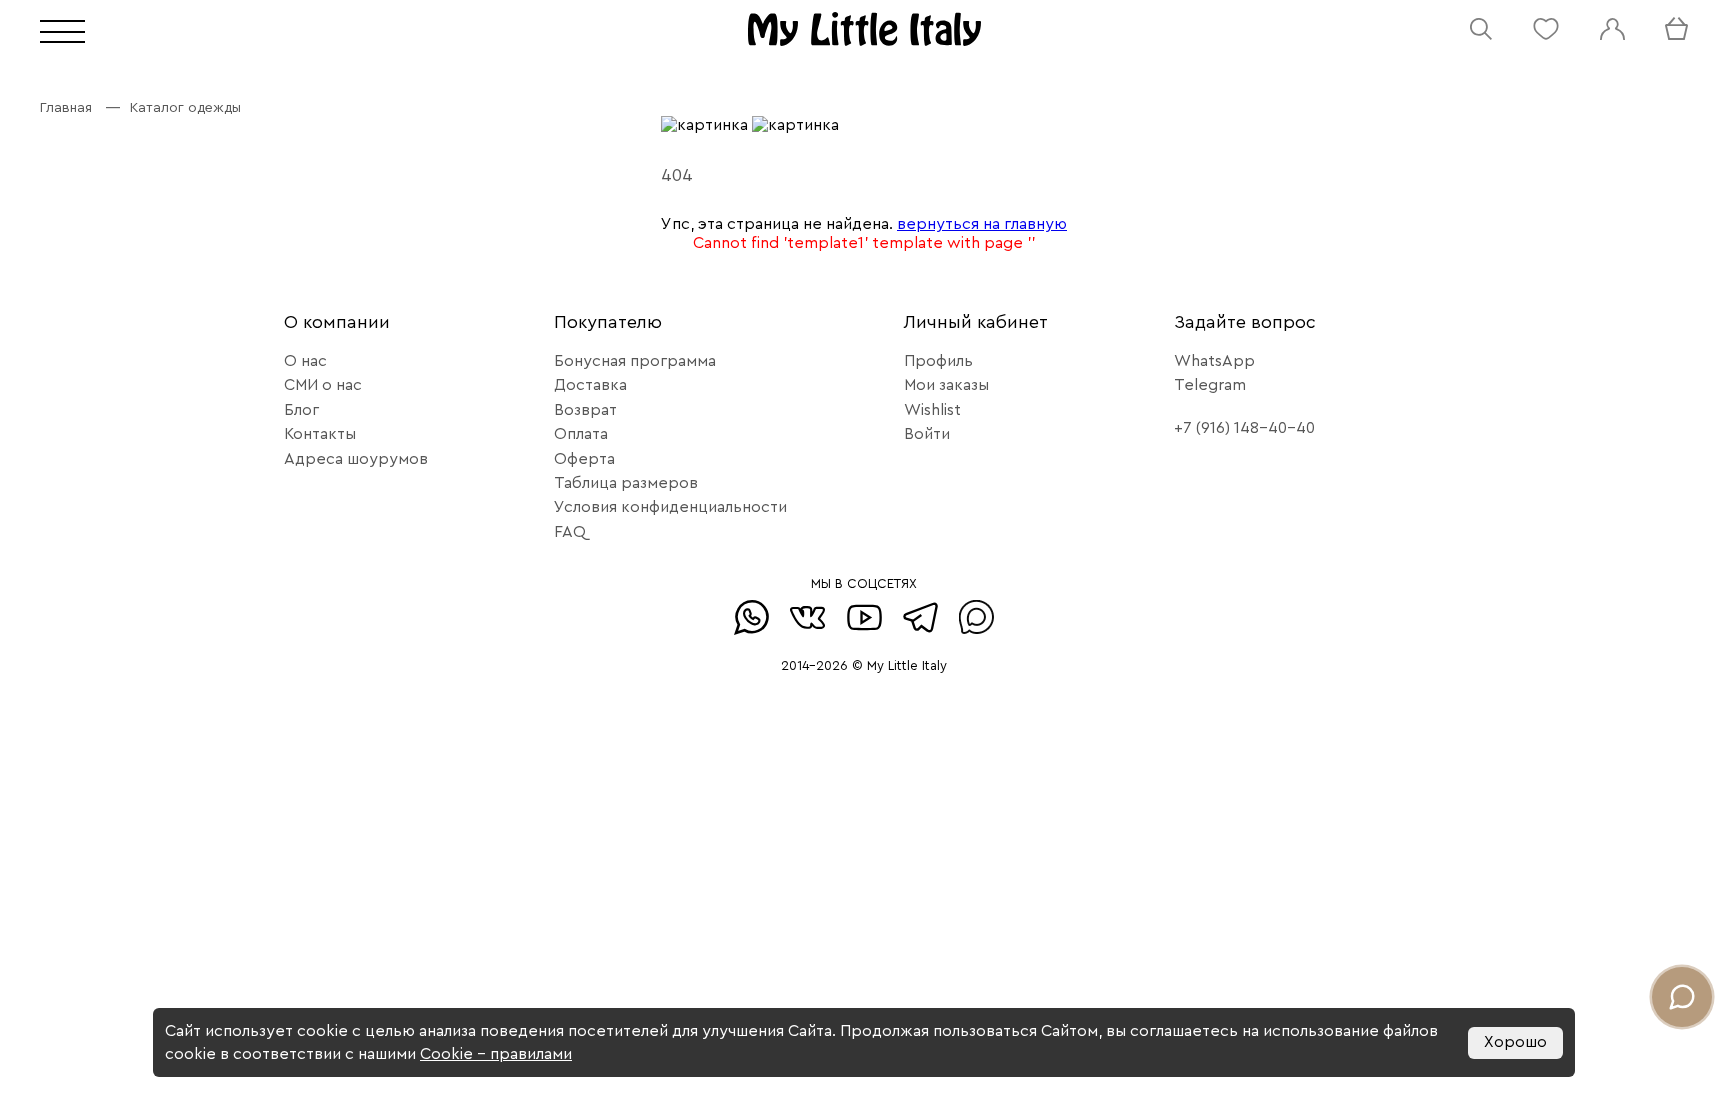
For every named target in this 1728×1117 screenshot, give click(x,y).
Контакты (320, 434)
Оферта (584, 459)
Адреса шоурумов (356, 459)
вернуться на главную (982, 224)
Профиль (938, 361)
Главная (66, 108)
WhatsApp (1214, 361)
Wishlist (932, 410)
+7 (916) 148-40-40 (1244, 428)
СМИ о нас (323, 385)
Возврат (585, 410)
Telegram (1210, 385)
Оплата (581, 434)
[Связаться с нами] (1682, 997)
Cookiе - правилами (496, 1054)
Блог (301, 410)
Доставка (590, 385)
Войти (927, 434)
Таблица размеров (626, 483)
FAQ (570, 532)
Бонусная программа (635, 361)
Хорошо (1515, 1042)
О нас (305, 361)
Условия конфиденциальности (670, 507)
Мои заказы (946, 385)
